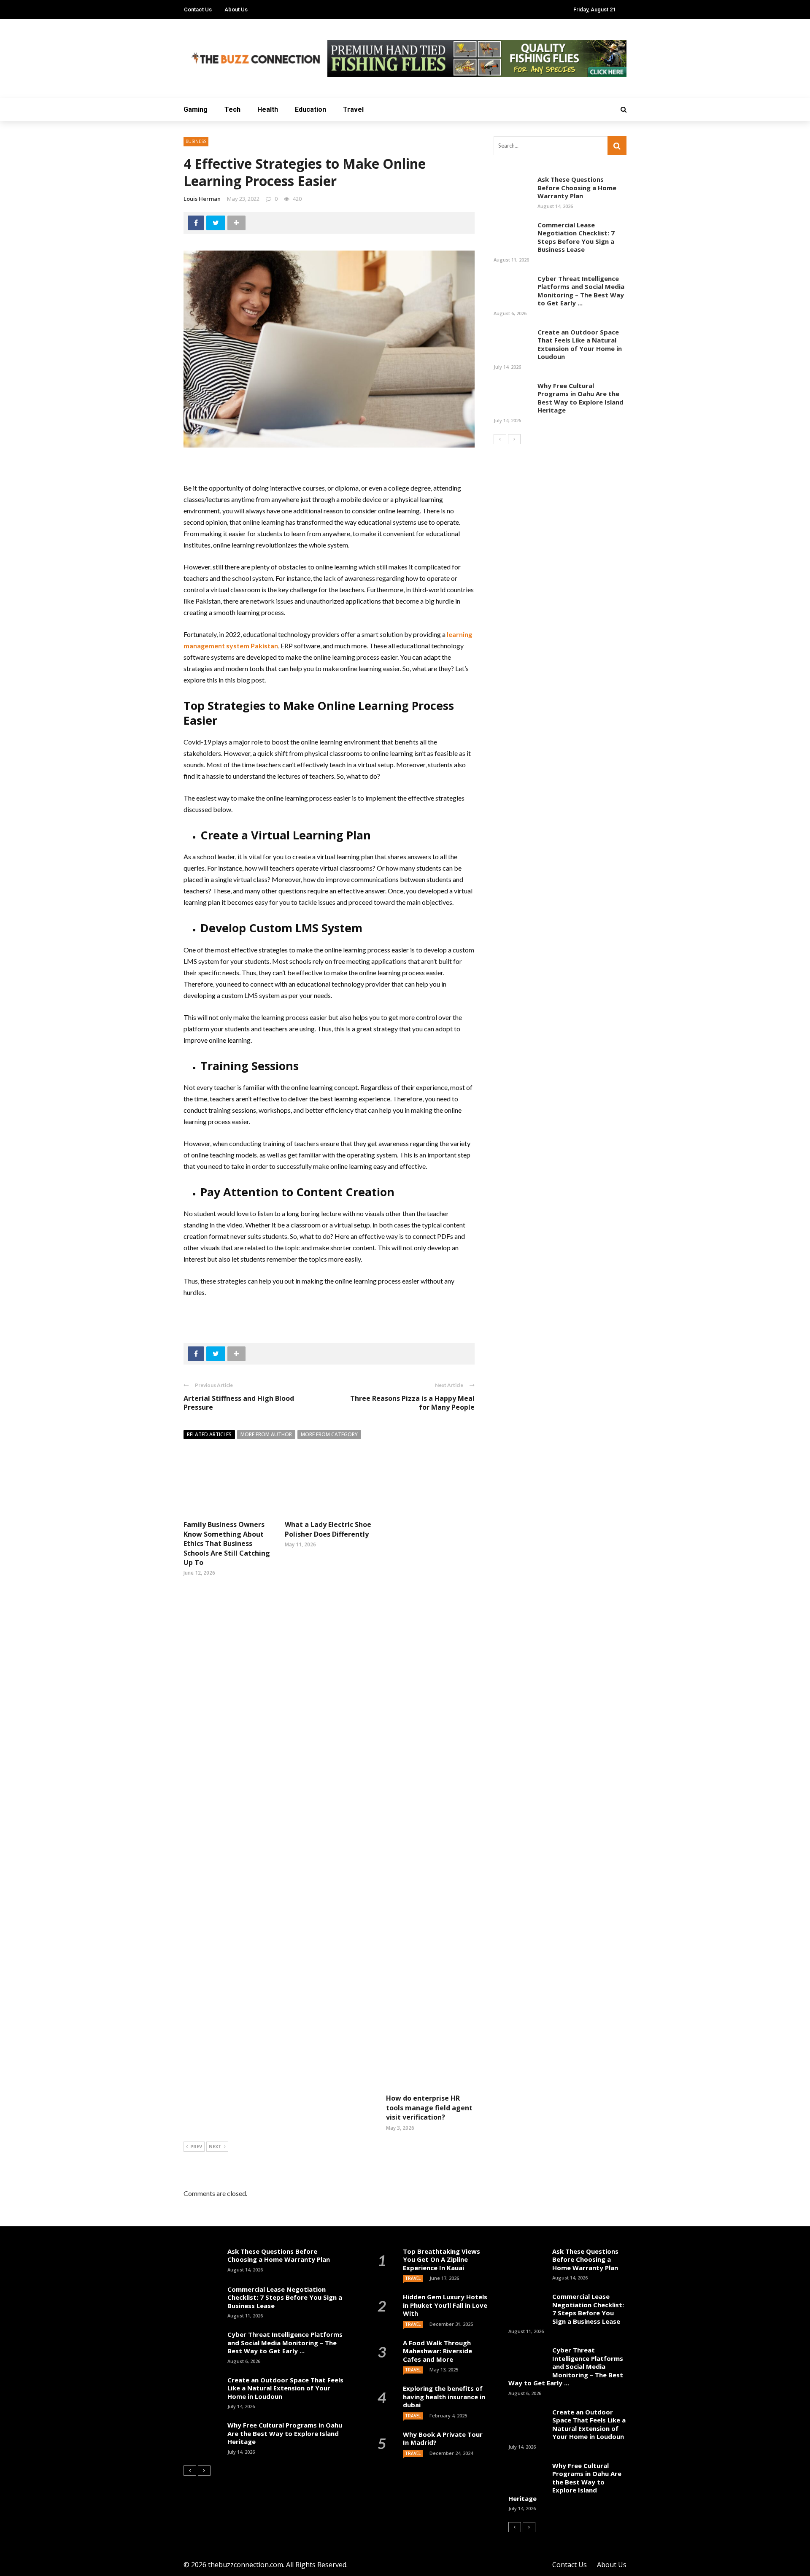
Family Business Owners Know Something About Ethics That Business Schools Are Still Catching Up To (227, 1543)
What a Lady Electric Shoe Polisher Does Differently (328, 1529)
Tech (232, 109)
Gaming (196, 109)
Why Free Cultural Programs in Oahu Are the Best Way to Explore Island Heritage (580, 398)
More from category (329, 1434)
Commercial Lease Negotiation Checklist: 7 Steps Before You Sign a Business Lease (576, 237)
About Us (236, 9)
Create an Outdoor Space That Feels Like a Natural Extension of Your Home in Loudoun (580, 344)
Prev (196, 2146)
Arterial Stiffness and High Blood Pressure (239, 1403)
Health (268, 109)
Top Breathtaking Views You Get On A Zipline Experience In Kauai (441, 2259)
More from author (266, 1434)
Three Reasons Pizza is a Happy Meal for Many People (412, 1403)
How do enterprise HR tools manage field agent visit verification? (429, 2108)
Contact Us (198, 9)
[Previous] (500, 439)
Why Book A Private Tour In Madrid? (443, 2438)
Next (215, 2146)
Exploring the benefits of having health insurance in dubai (444, 2397)
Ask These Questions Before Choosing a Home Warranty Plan (577, 187)
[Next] (514, 439)
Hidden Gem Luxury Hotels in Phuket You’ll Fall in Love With (445, 2305)
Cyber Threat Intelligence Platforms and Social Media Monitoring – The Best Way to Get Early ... (581, 291)
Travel (353, 109)
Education (310, 109)
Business (196, 141)
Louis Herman (202, 199)
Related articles (209, 1434)
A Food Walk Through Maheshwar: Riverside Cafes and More (437, 2351)
